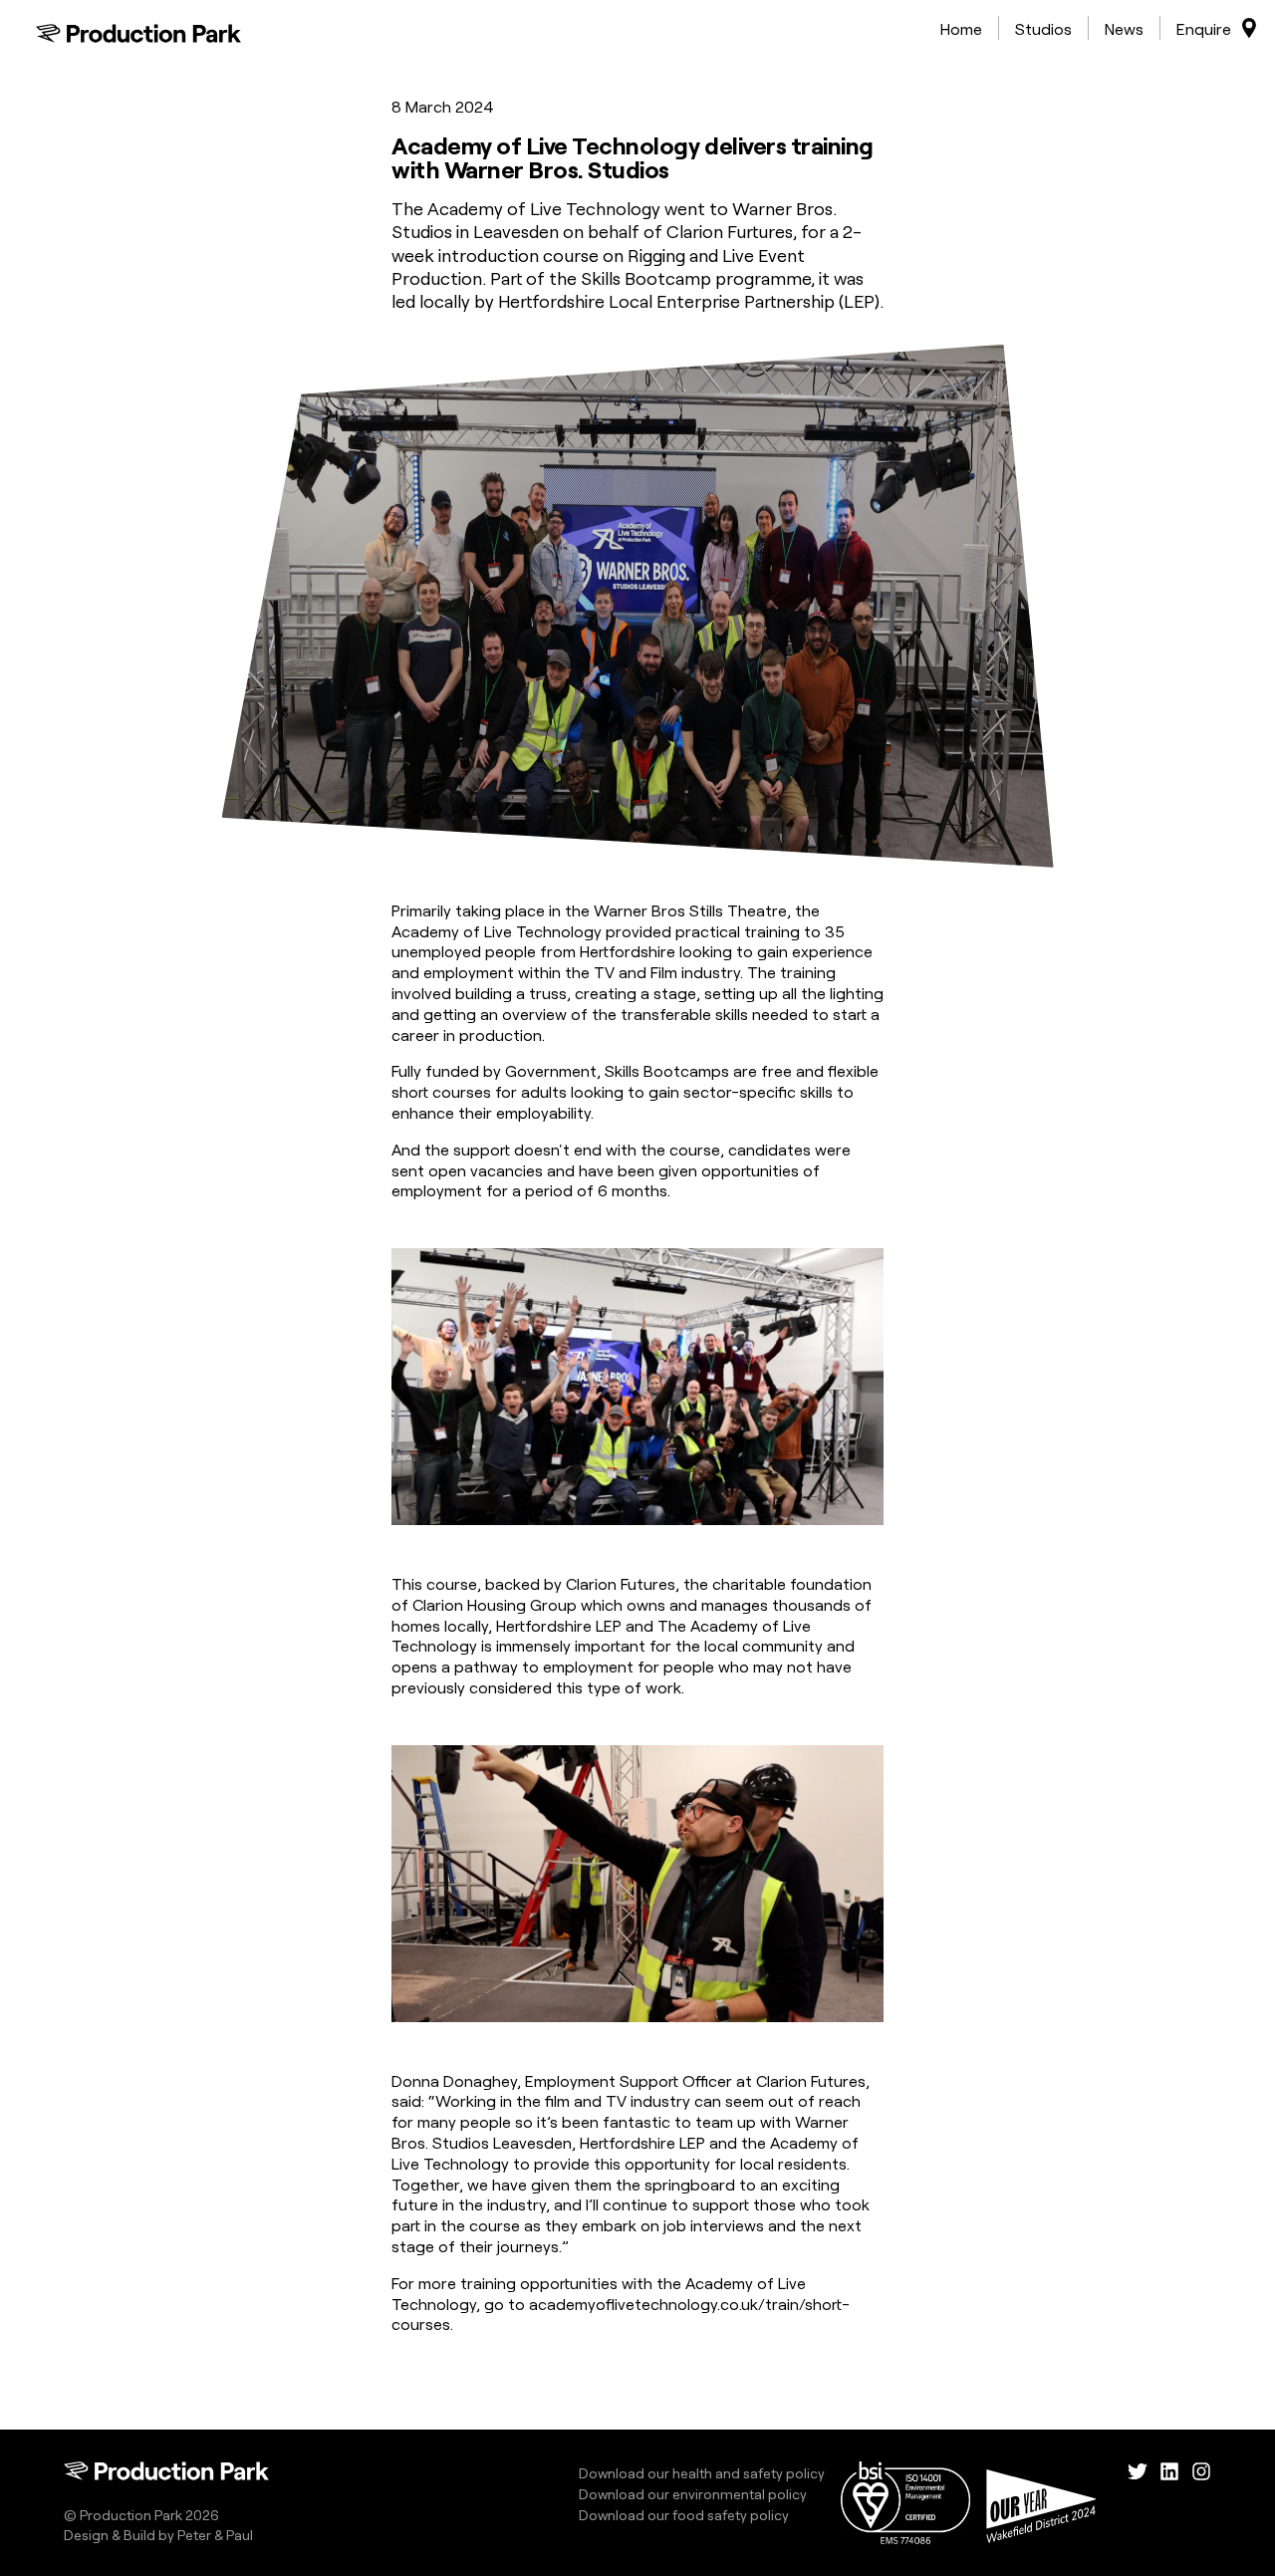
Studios (1043, 28)
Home (961, 28)
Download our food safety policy (684, 2514)
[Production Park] (138, 33)
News (1124, 28)
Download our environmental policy (693, 2493)
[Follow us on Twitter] (1138, 2503)
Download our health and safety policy (702, 2472)
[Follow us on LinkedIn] (1169, 2503)
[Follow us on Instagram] (1201, 2503)
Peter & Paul (215, 2534)
